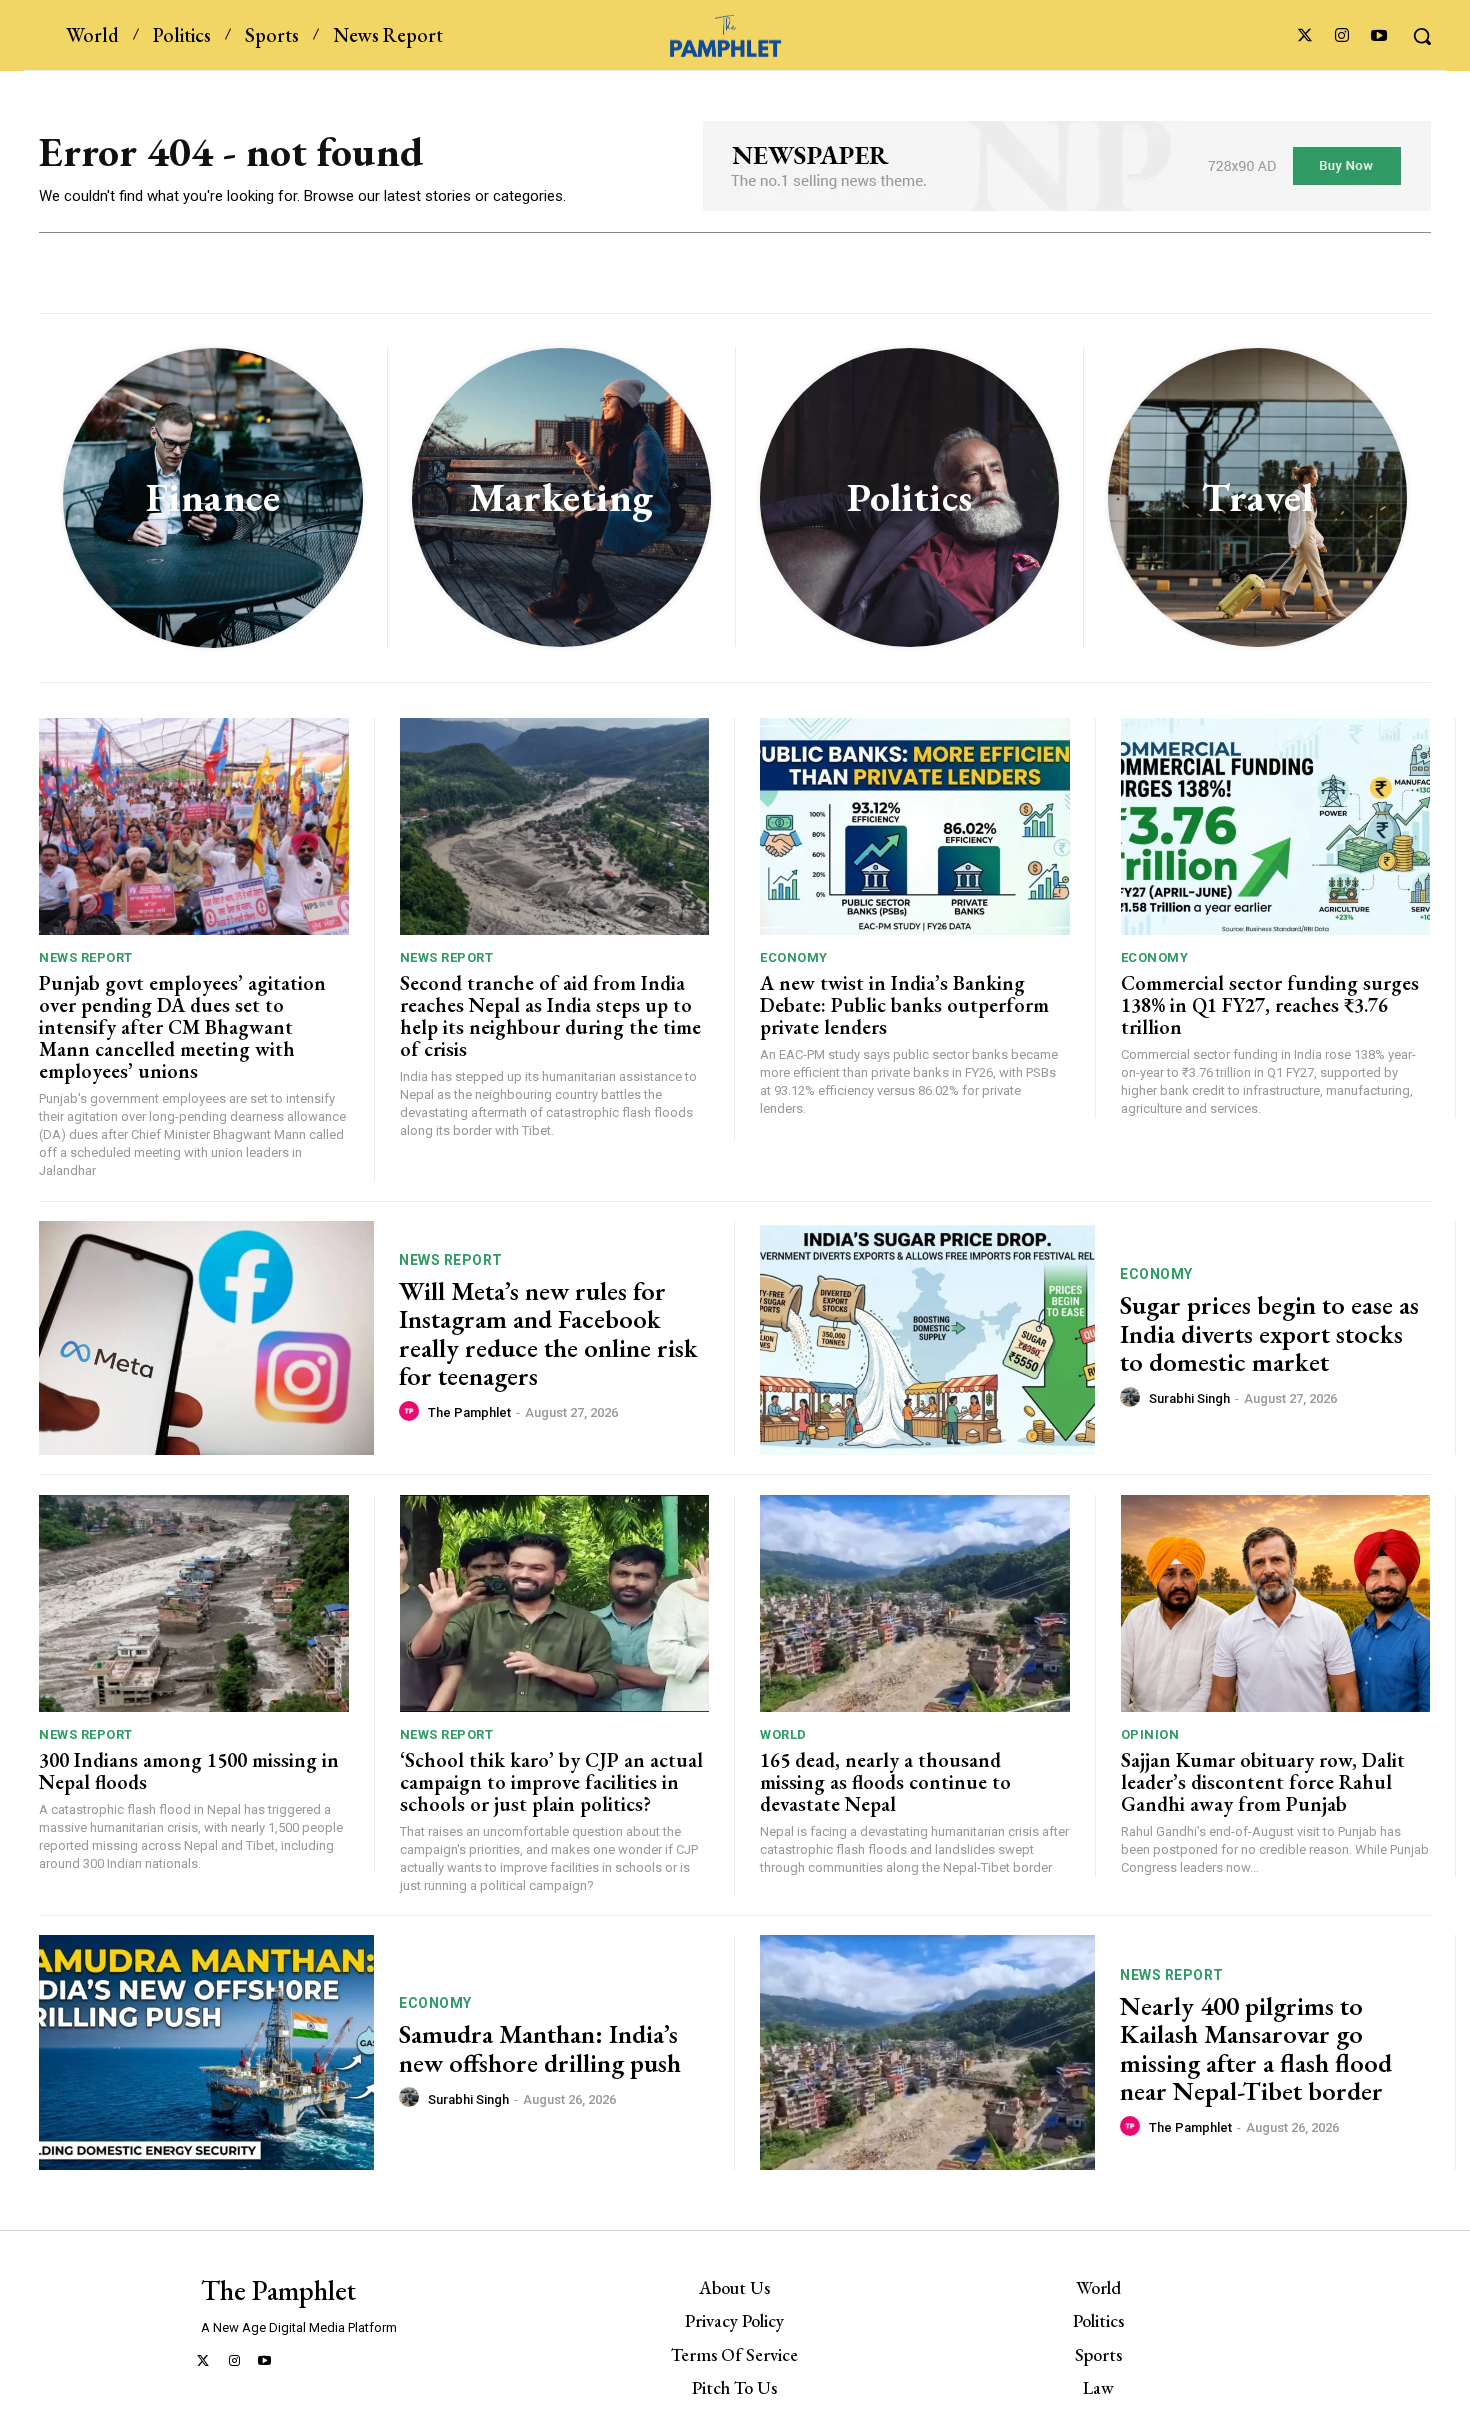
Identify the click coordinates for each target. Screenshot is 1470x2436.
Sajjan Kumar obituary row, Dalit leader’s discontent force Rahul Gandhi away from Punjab (1263, 1782)
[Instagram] (1342, 36)
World (783, 1734)
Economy (794, 957)
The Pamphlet (469, 1412)
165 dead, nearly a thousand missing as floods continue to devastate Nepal (885, 1782)
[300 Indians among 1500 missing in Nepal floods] (194, 1603)
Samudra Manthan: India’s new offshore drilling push (540, 2048)
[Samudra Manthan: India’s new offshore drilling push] (206, 2052)
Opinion (1150, 1734)
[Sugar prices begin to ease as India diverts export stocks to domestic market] (927, 1338)
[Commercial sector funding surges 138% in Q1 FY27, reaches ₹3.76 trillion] (1276, 826)
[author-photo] (412, 1412)
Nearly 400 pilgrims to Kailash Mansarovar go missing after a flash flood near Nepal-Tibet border (1256, 2049)
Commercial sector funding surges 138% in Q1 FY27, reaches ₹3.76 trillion (1270, 1005)
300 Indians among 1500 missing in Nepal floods (189, 1771)
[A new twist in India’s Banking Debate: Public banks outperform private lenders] (915, 826)
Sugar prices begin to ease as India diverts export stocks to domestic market (1269, 1333)
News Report (86, 957)
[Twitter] (1304, 36)
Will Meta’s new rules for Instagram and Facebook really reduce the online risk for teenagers (548, 1334)
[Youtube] (1379, 36)
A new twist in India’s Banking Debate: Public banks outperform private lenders (904, 1005)
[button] (1422, 36)
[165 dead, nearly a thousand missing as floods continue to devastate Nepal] (915, 1603)
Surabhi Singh (1189, 1398)
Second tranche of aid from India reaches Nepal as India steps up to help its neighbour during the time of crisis (550, 1016)
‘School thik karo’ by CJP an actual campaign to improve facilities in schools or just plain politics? (551, 1782)
